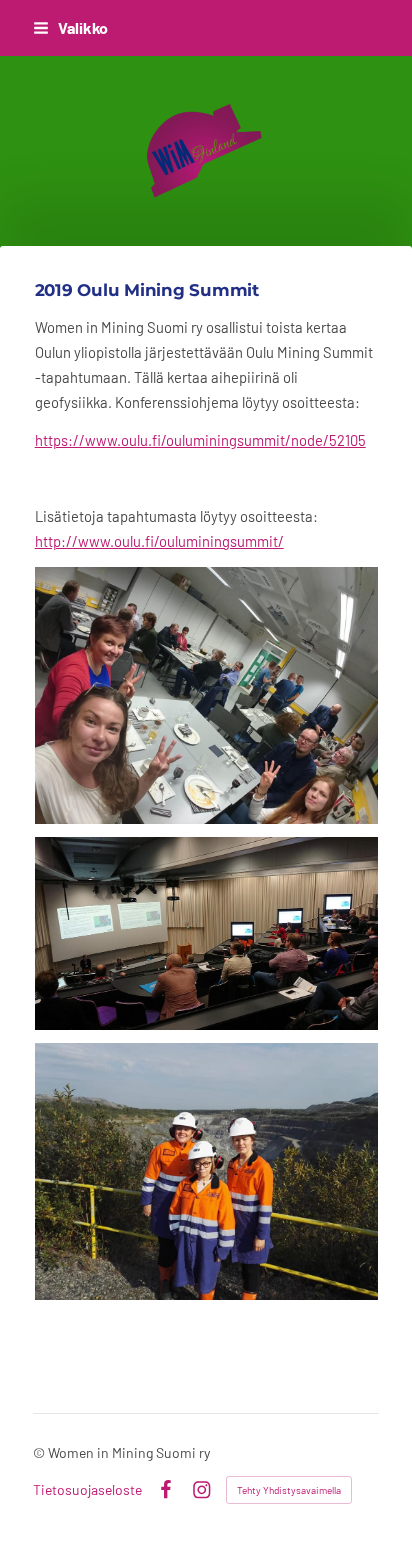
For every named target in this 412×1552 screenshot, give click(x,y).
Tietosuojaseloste (87, 1490)
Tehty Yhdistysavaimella (289, 1490)
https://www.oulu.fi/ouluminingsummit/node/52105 (200, 440)
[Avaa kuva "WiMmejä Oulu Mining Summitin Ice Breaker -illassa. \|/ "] (206, 695)
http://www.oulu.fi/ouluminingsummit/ (159, 541)
